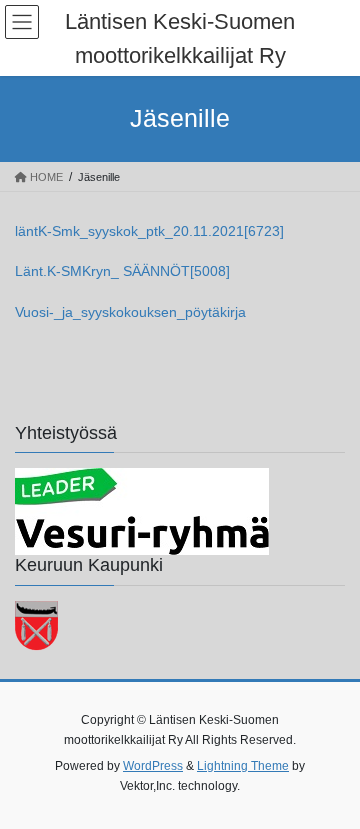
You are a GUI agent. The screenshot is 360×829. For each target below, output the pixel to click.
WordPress (153, 766)
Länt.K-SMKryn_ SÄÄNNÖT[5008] (122, 271)
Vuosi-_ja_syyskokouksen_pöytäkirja (130, 312)
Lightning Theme (243, 766)
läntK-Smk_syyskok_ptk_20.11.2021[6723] (149, 231)
